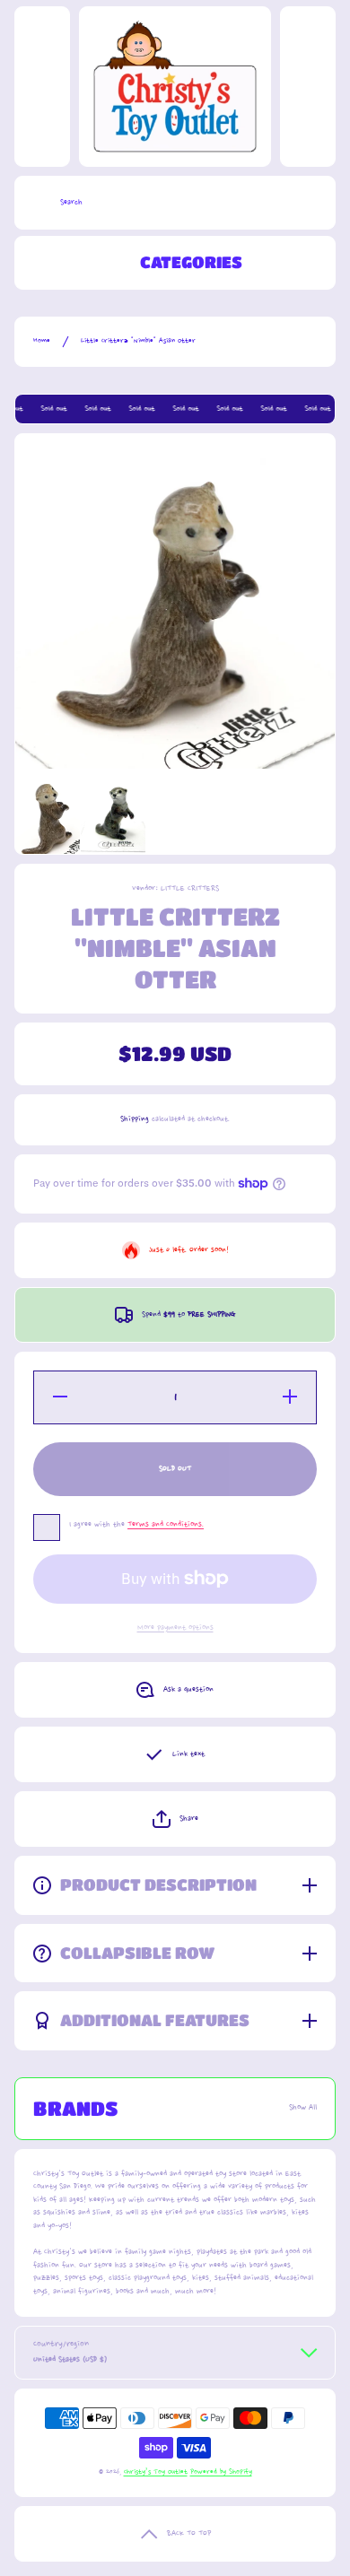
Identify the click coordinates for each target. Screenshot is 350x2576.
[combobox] (175, 203)
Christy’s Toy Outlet (156, 2472)
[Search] (33, 203)
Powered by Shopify (221, 2472)
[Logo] (175, 87)
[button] (175, 1819)
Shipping (135, 1119)
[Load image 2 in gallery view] (113, 819)
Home (42, 341)
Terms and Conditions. (166, 1524)
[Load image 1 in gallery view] (48, 819)
